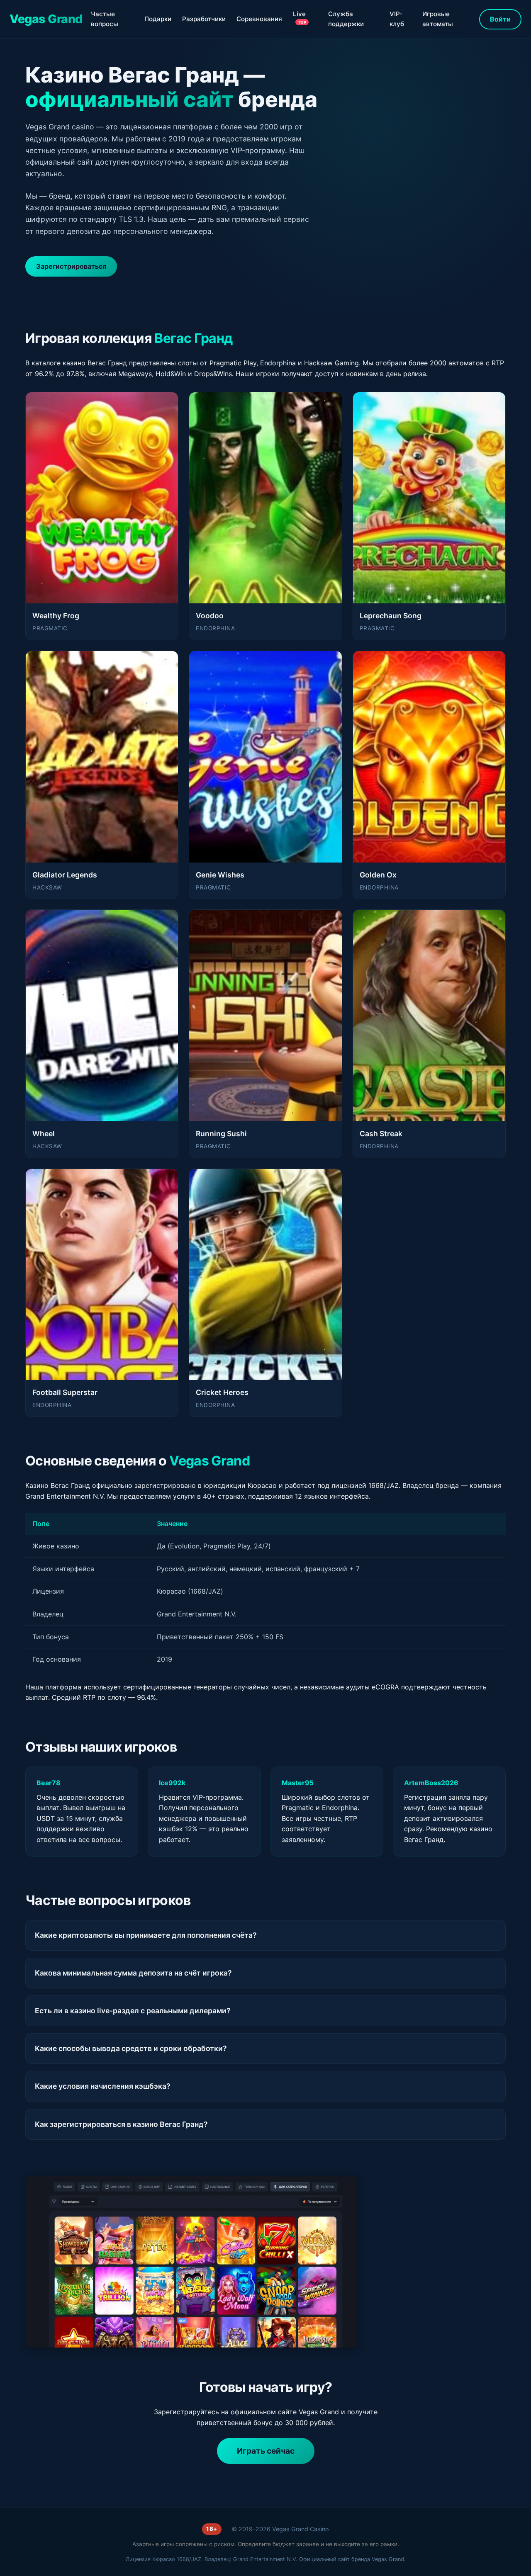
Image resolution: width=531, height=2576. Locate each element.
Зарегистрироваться (71, 266)
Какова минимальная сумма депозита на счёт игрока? (133, 1973)
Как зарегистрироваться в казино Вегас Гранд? (121, 2124)
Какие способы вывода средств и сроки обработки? (131, 2048)
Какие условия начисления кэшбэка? (103, 2086)
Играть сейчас (266, 2451)
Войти (500, 19)
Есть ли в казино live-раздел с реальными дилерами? (133, 2011)
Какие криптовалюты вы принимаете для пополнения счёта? (146, 1935)
